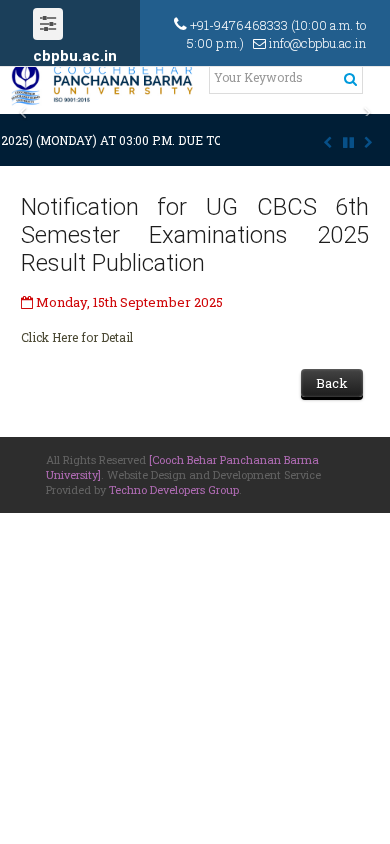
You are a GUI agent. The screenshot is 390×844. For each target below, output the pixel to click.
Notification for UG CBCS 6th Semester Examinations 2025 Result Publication (195, 235)
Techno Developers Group (174, 489)
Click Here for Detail (77, 337)
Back (332, 383)
